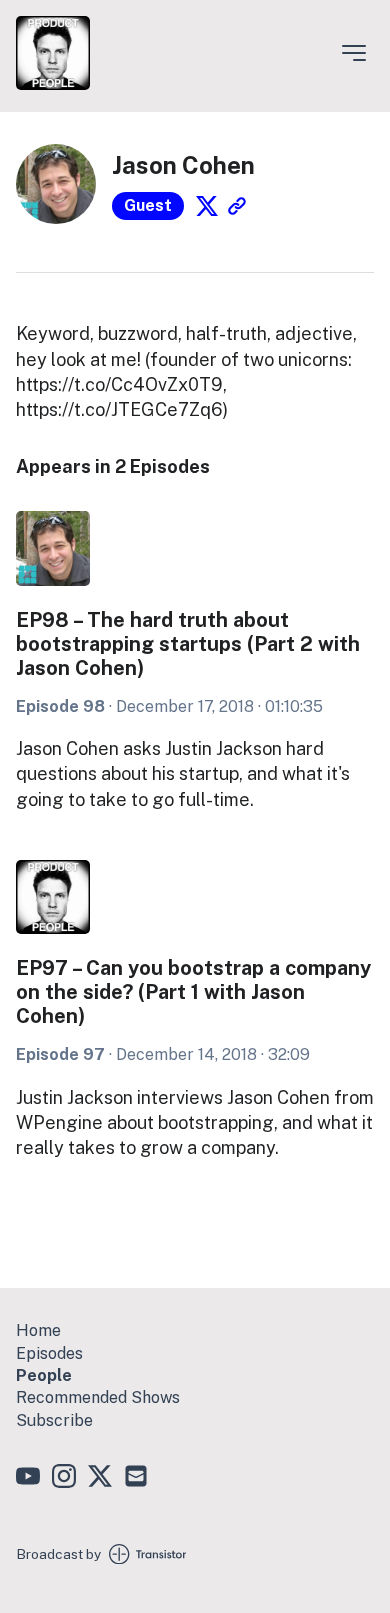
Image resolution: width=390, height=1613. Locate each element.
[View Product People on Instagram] (64, 1479)
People (44, 1375)
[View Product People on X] (100, 1479)
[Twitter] (207, 206)
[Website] (237, 206)
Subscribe (54, 1420)
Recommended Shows (98, 1397)
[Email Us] (136, 1479)
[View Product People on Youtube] (28, 1479)
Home (38, 1330)
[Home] (53, 84)
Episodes (49, 1353)
